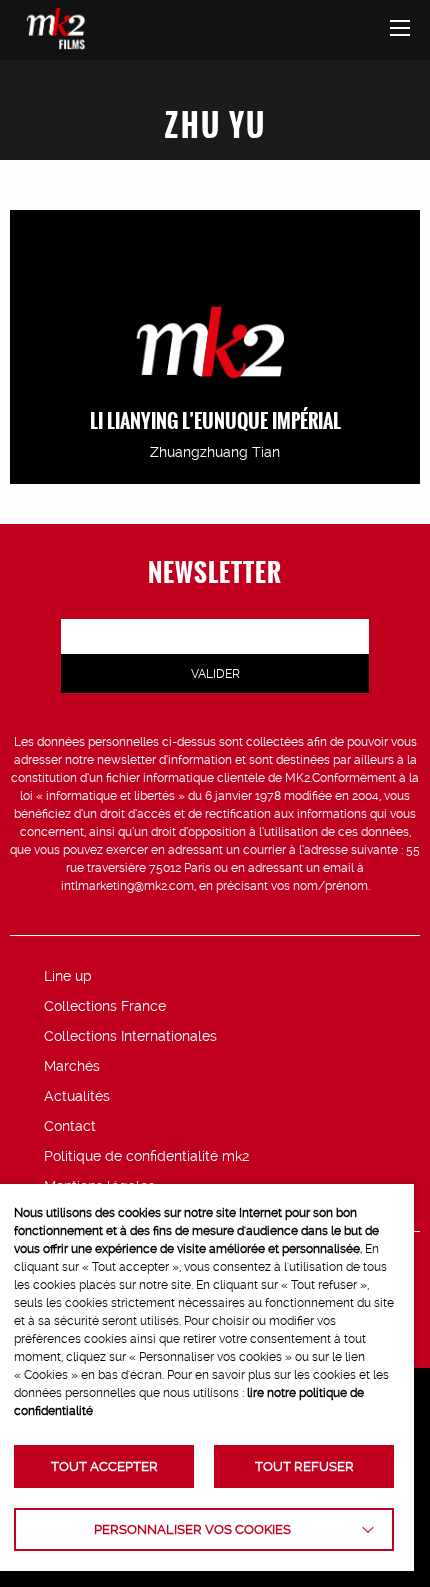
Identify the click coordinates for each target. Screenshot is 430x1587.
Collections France (105, 1006)
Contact (70, 1126)
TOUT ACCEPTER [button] (104, 1466)
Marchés (72, 1066)
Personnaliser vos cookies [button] (192, 1529)
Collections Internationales (130, 1036)
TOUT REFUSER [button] (304, 1466)
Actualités (77, 1096)
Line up (68, 976)
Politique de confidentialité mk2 (146, 1156)
